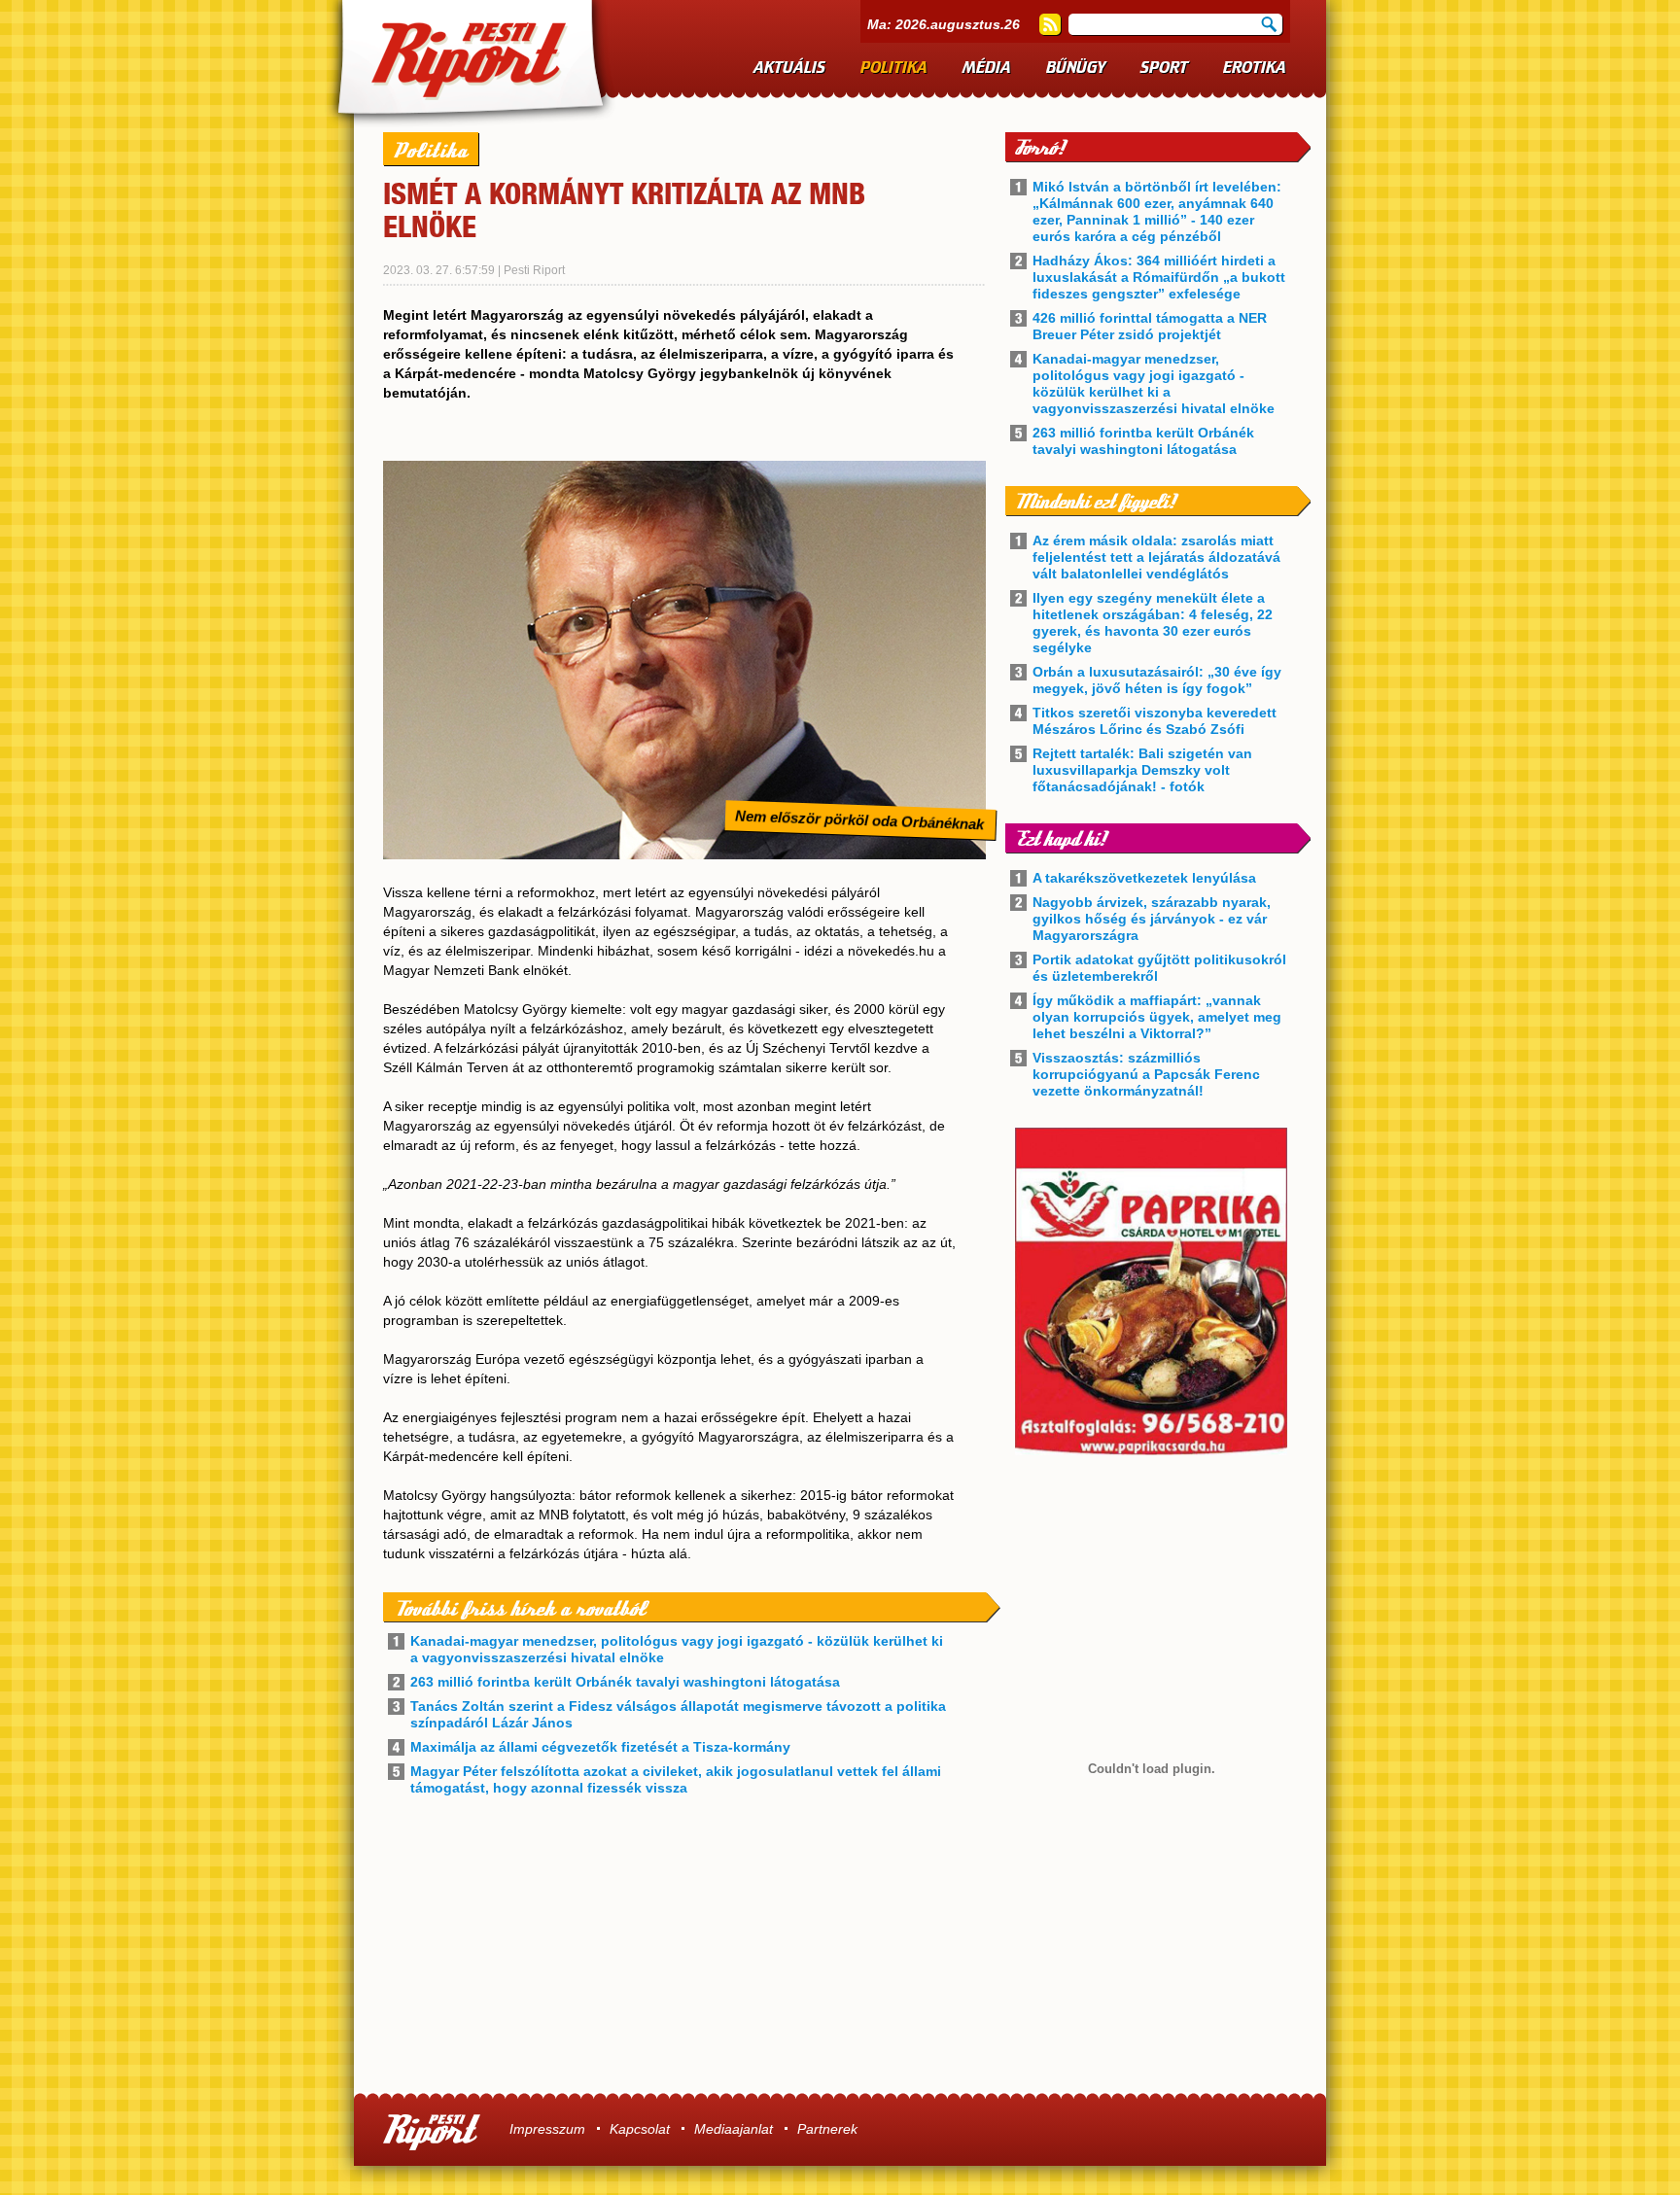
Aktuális (789, 68)
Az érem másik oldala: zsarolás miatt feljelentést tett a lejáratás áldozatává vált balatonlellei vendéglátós (1156, 557)
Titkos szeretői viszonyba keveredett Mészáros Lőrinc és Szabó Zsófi (1155, 721)
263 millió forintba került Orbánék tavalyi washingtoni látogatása (625, 1682)
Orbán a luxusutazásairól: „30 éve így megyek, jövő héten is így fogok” (1157, 680)
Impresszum (547, 2129)
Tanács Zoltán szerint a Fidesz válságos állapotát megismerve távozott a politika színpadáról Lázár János (678, 1714)
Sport (1164, 68)
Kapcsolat (640, 2129)
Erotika (1255, 68)
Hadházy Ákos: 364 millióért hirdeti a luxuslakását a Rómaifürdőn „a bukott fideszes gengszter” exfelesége (1159, 277)
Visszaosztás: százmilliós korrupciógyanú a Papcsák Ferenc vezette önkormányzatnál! (1146, 1074)
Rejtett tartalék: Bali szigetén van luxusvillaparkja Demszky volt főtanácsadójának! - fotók (1142, 770)
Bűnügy (1076, 68)
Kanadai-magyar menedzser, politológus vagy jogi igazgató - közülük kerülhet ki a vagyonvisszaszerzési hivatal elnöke (677, 1649)
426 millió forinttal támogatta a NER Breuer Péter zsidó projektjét (1150, 326)
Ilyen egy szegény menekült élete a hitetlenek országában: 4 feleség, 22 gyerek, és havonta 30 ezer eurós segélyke (1153, 623)
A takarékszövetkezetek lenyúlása (1144, 878)
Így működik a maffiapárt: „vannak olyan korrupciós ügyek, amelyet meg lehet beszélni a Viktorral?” (1157, 1017)
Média (987, 68)
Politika (894, 68)
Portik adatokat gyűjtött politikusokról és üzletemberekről (1159, 968)
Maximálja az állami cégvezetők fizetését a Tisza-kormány (600, 1747)
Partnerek (827, 2129)
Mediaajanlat (734, 2129)
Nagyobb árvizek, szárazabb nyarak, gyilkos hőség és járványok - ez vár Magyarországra (1152, 919)
